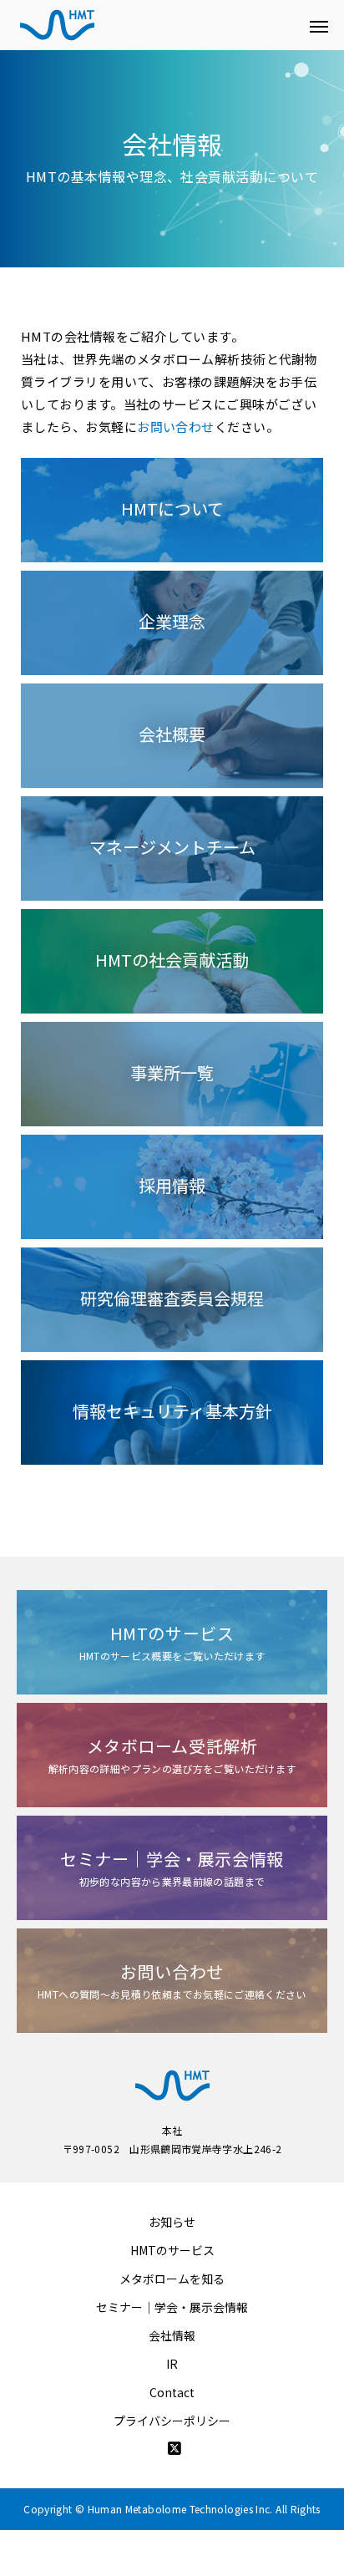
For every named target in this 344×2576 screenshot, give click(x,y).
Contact (172, 2392)
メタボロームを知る (172, 2279)
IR (172, 2364)
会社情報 (172, 2335)
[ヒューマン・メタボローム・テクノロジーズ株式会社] (155, 25)
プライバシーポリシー (172, 2421)
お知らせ (172, 2222)
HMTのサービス (172, 2250)
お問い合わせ (176, 427)
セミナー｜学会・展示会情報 (172, 2307)
